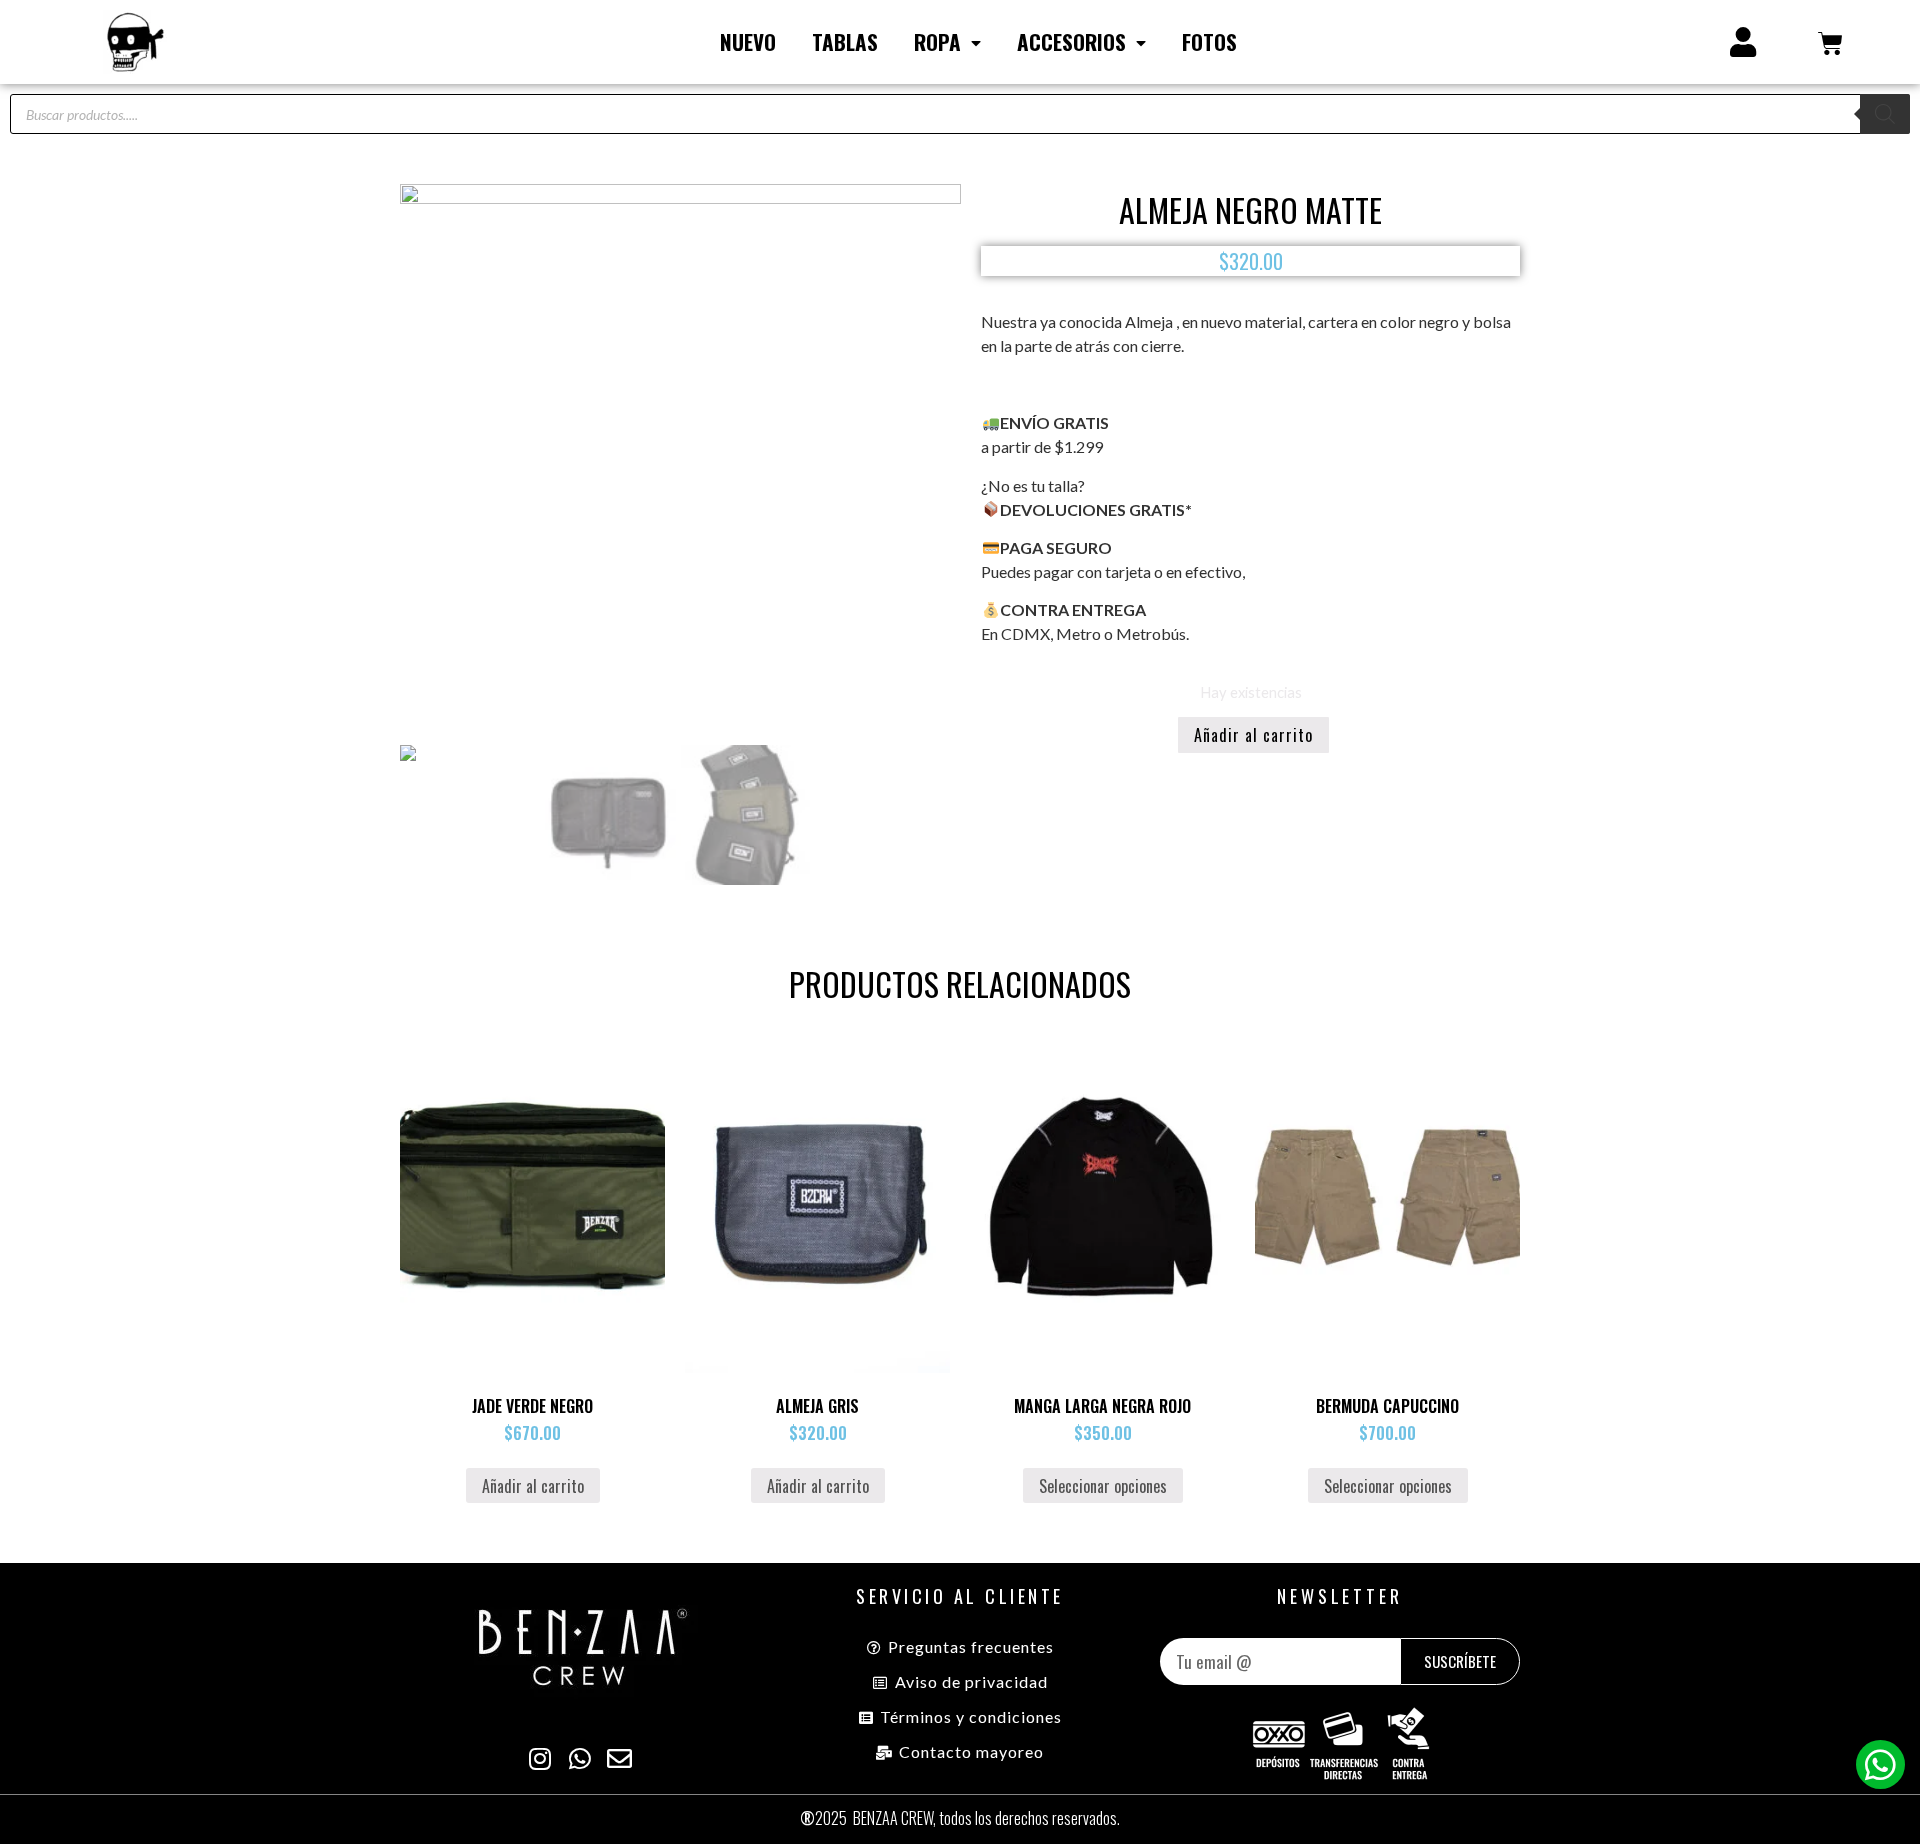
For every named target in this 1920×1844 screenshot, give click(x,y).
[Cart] (1830, 42)
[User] (1743, 42)
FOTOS (1209, 41)
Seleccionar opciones (1103, 1486)
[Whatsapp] (1880, 1764)
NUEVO (748, 41)
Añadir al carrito (1253, 735)
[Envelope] (620, 1759)
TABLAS (845, 41)
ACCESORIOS (1071, 41)
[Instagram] (540, 1759)
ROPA (937, 41)
